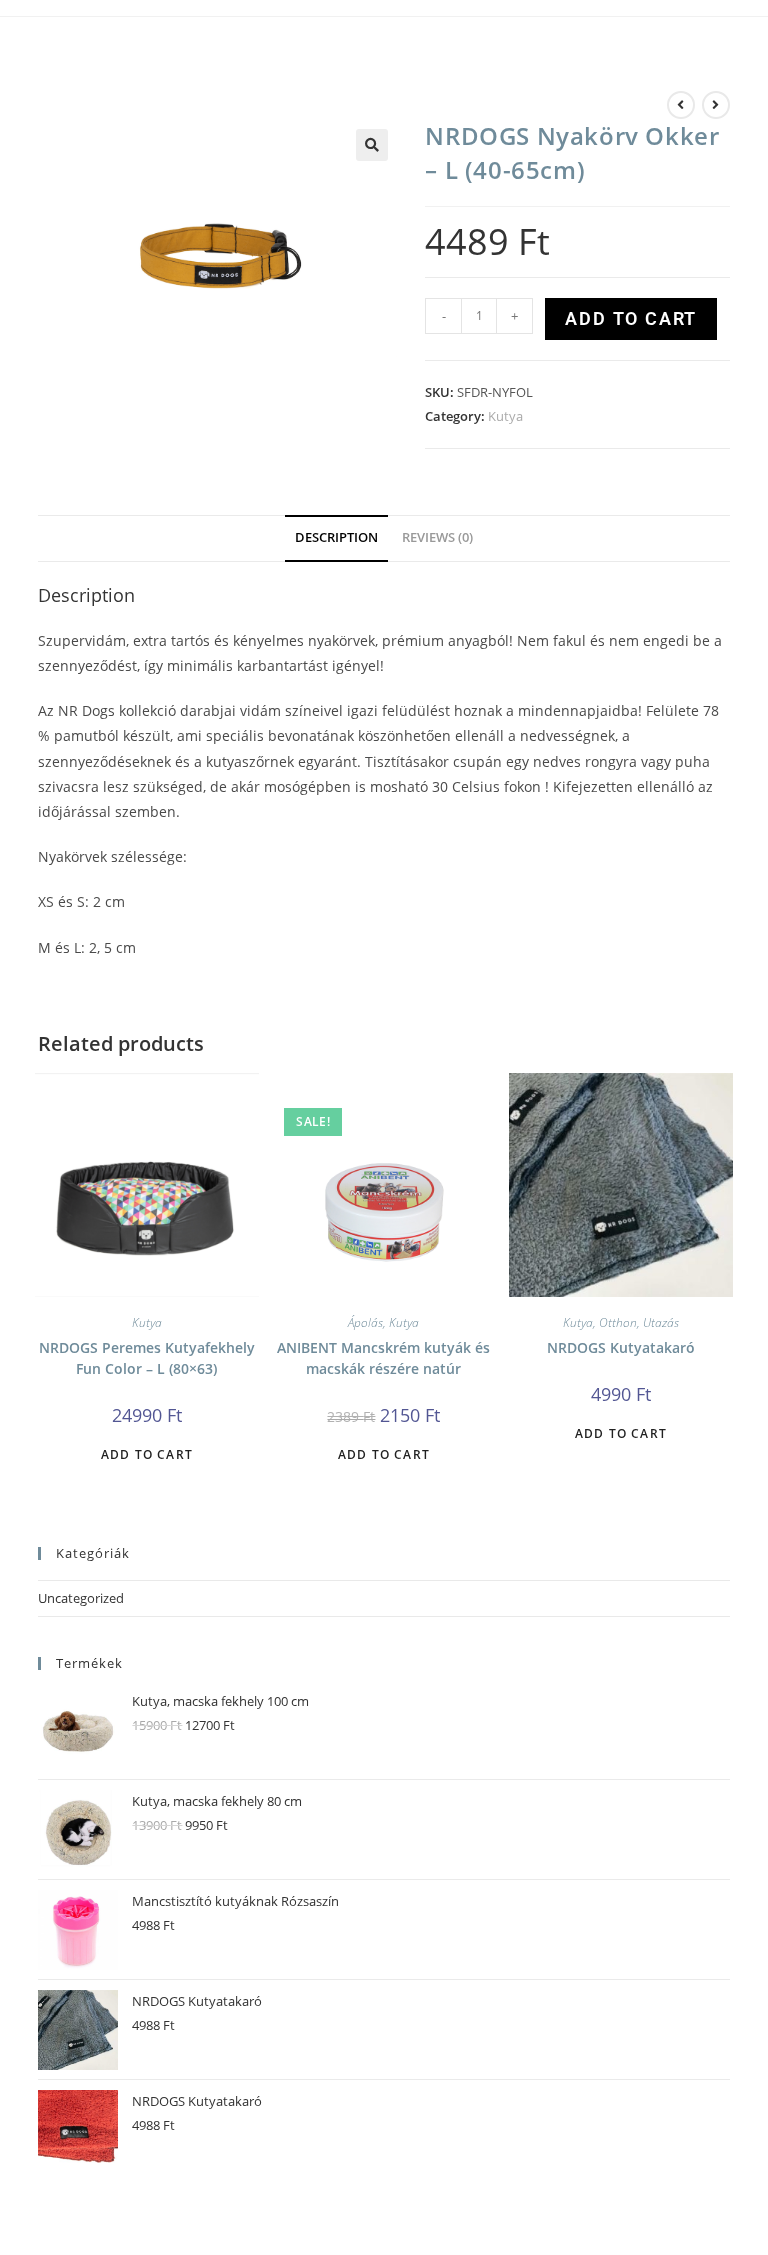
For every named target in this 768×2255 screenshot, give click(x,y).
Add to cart (631, 318)
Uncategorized (81, 1598)
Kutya (505, 416)
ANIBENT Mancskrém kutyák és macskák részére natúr (383, 1358)
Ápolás (365, 1322)
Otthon (618, 1322)
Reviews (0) (437, 537)
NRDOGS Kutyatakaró (621, 1347)
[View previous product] (681, 105)
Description (336, 537)
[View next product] (716, 105)
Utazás (661, 1322)
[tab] (336, 538)
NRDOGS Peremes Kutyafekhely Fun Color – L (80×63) (147, 1358)
